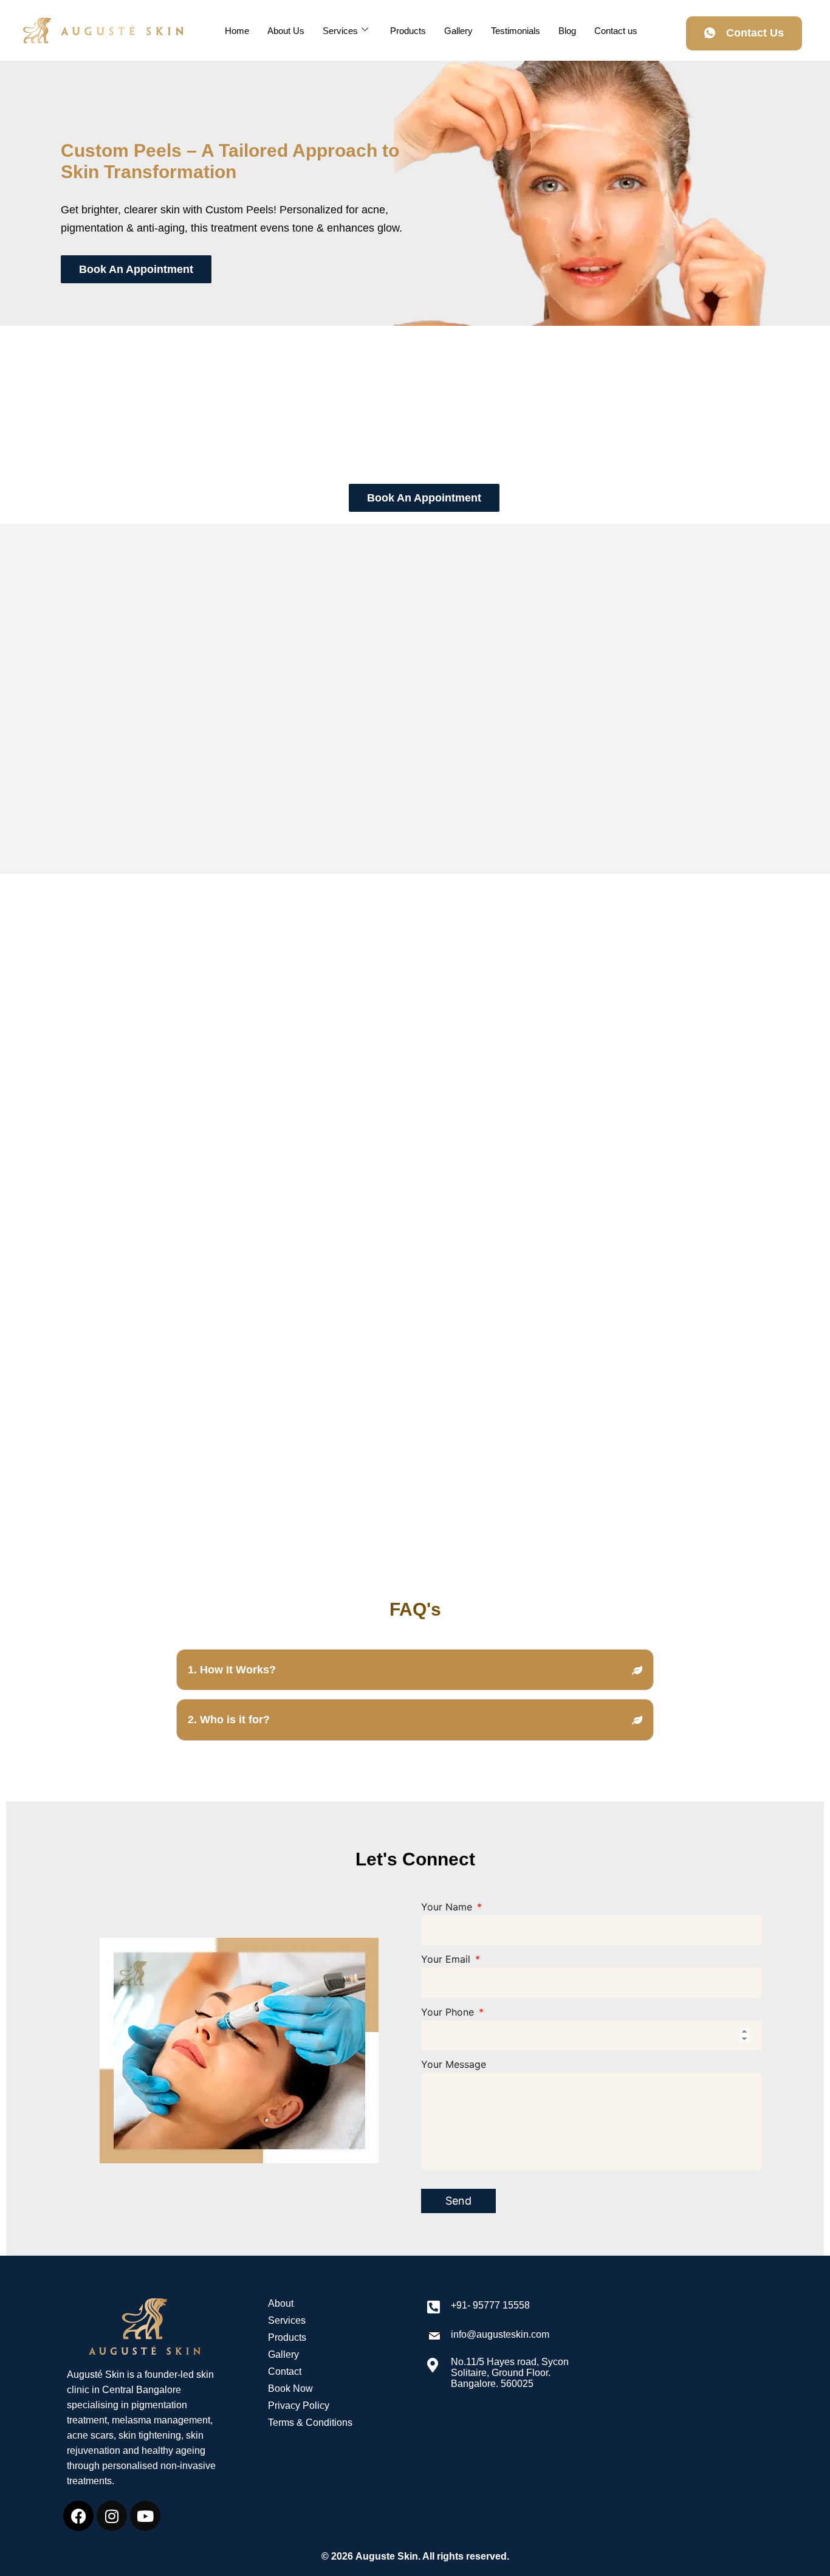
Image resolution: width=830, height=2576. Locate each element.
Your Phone (449, 2012)
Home (237, 31)
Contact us (616, 31)
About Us (286, 31)
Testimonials (516, 31)
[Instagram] (112, 2516)
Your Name (448, 1907)
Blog (567, 31)
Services (340, 31)
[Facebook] (78, 2516)
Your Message (454, 2064)
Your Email (447, 1959)
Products (408, 31)
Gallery (458, 31)
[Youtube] (145, 2516)
